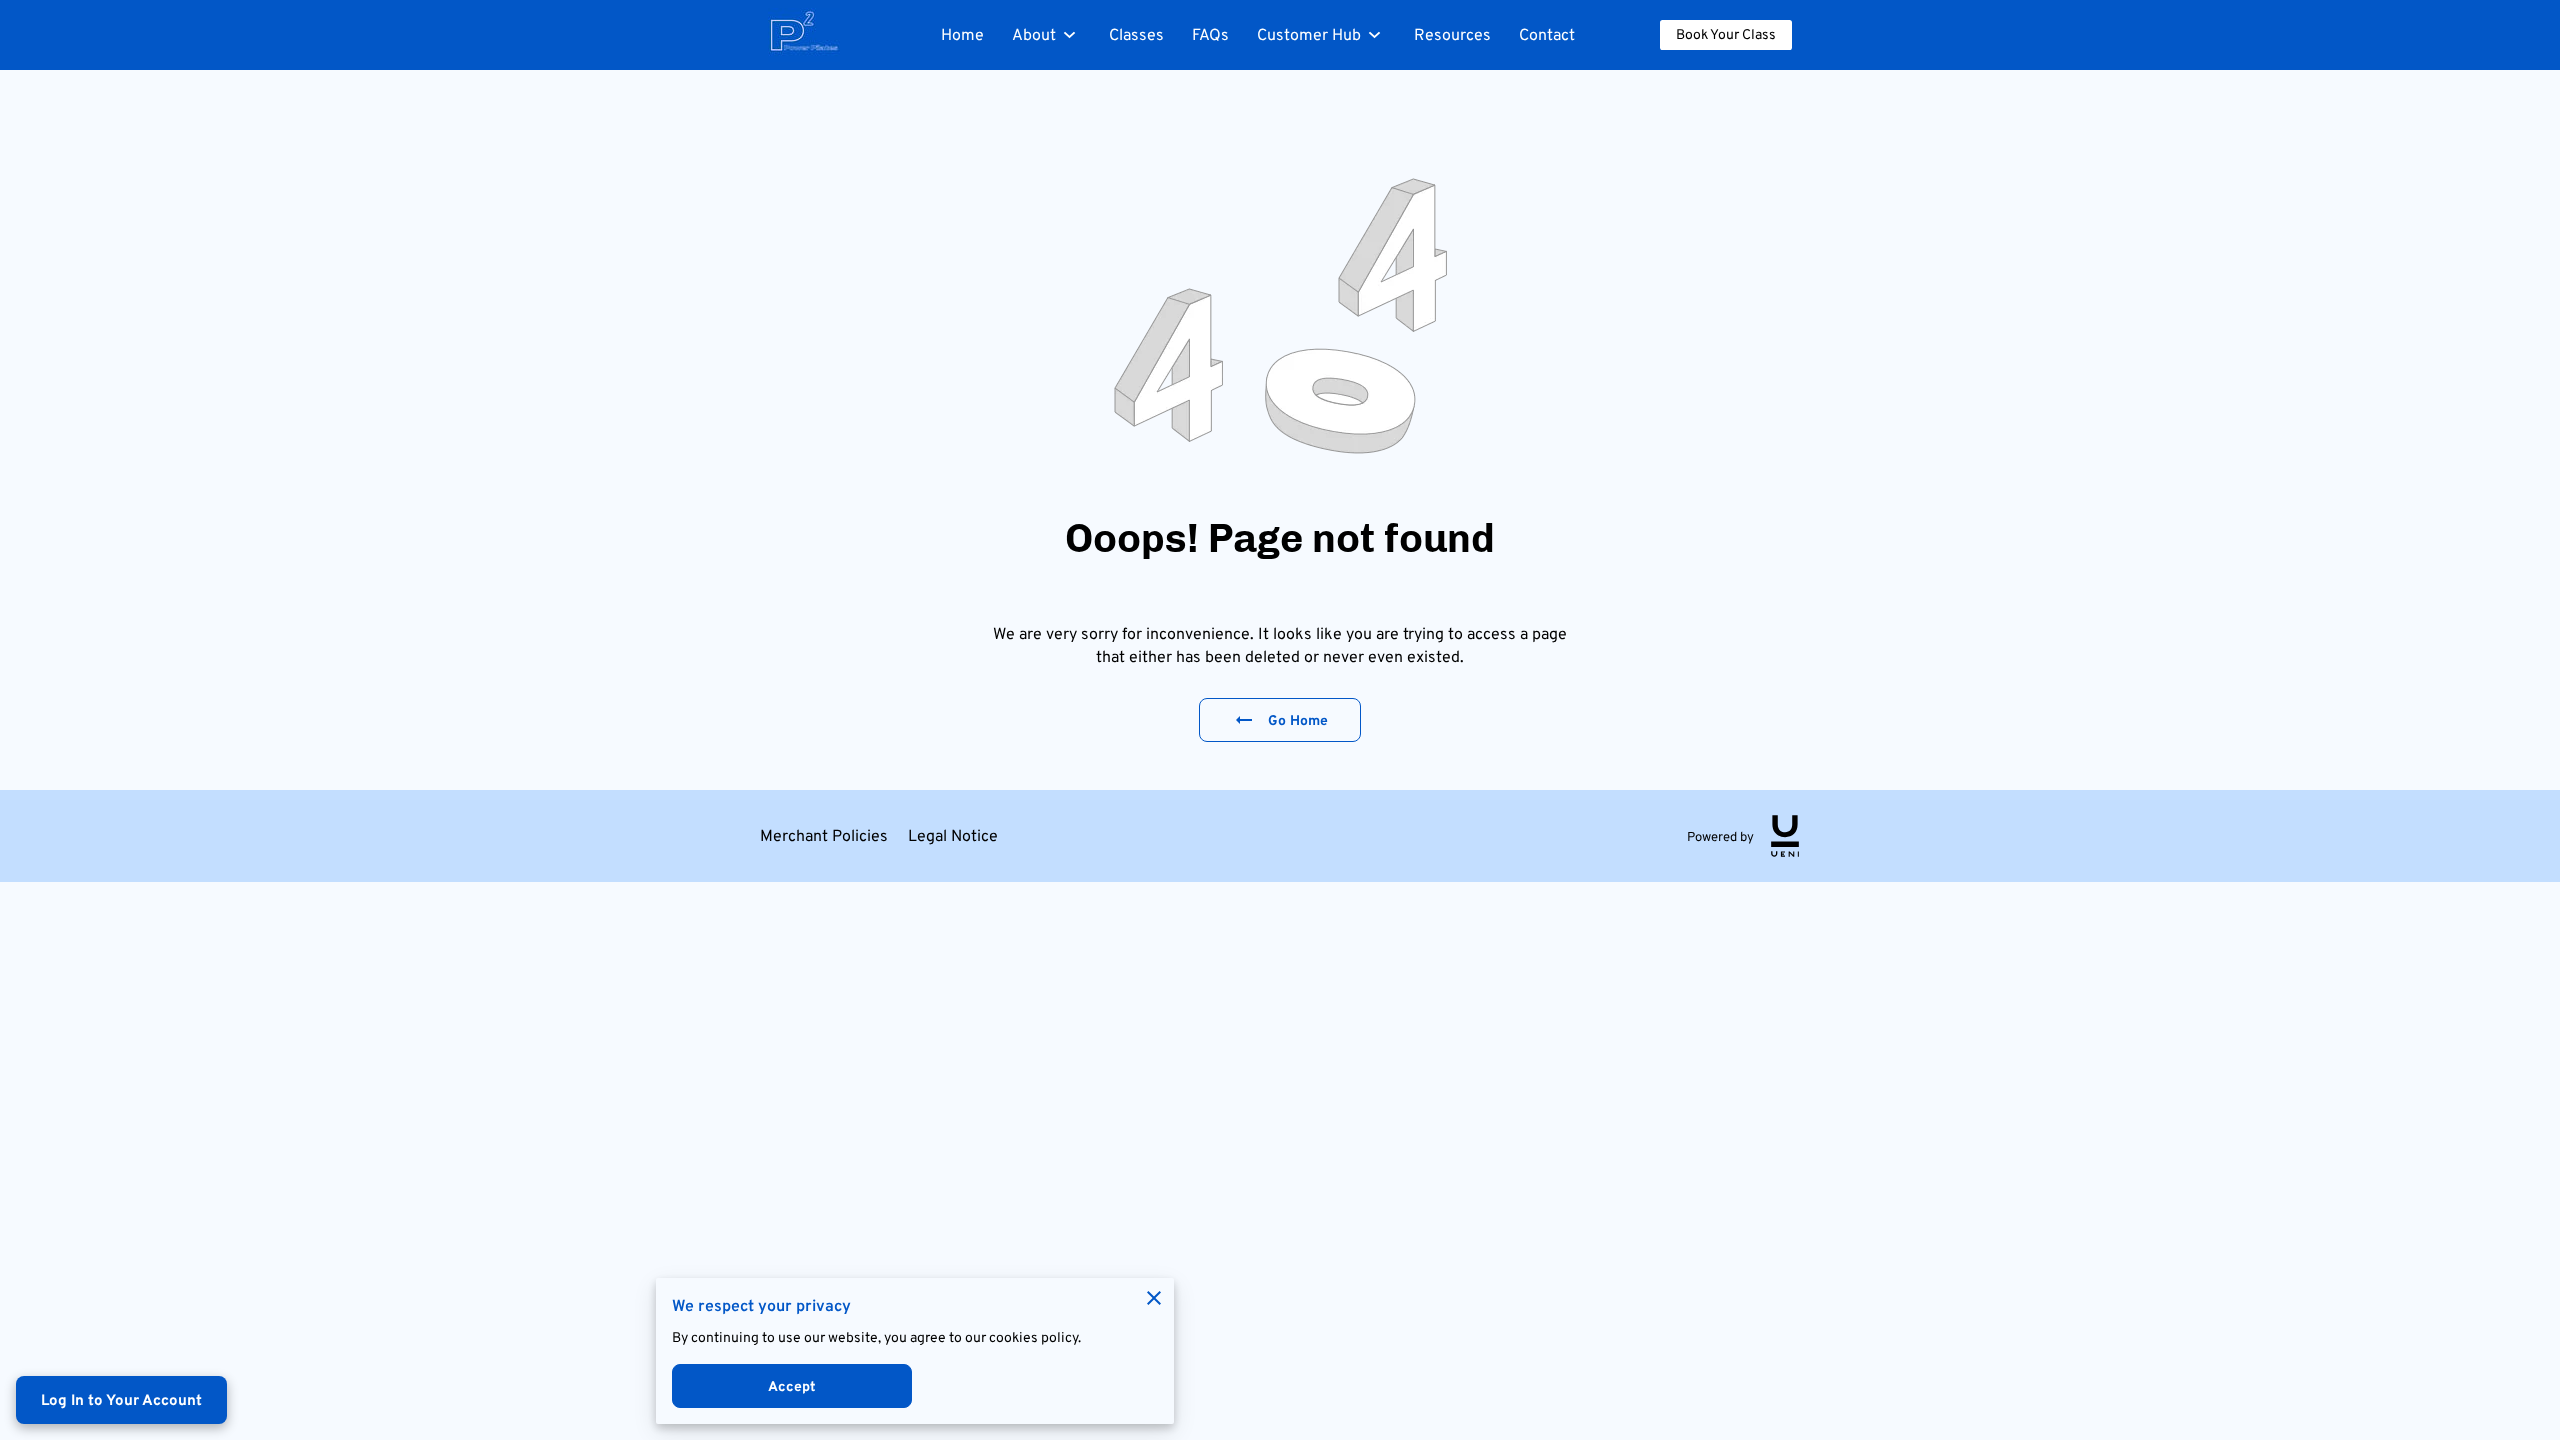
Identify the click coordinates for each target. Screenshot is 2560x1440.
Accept (792, 1386)
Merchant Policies (824, 835)
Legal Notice (953, 835)
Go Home (1298, 720)
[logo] (1785, 836)
